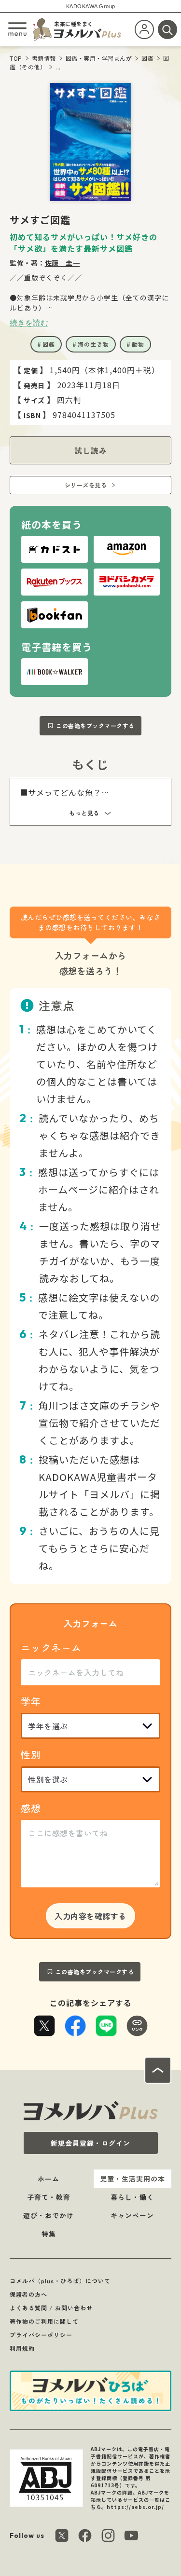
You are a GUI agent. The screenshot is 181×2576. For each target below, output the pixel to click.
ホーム (49, 2179)
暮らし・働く (132, 2197)
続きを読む (29, 323)
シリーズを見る (86, 485)
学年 (31, 1701)
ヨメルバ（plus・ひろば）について (60, 2281)
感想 (31, 1808)
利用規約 (22, 2348)
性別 (31, 1755)
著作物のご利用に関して (44, 2321)
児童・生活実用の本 (132, 2179)
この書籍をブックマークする (95, 725)
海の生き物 (93, 344)
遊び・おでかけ (49, 2215)
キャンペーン (132, 2215)
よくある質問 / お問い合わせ (51, 2308)
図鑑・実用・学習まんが (99, 58)
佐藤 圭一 (63, 263)
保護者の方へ (28, 2294)
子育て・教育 (49, 2197)
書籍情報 (44, 58)
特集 (49, 2234)
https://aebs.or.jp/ (135, 2507)
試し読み (91, 450)
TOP (16, 58)
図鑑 (147, 58)
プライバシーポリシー (41, 2335)
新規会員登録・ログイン (90, 2143)
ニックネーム (51, 1647)
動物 (138, 344)
